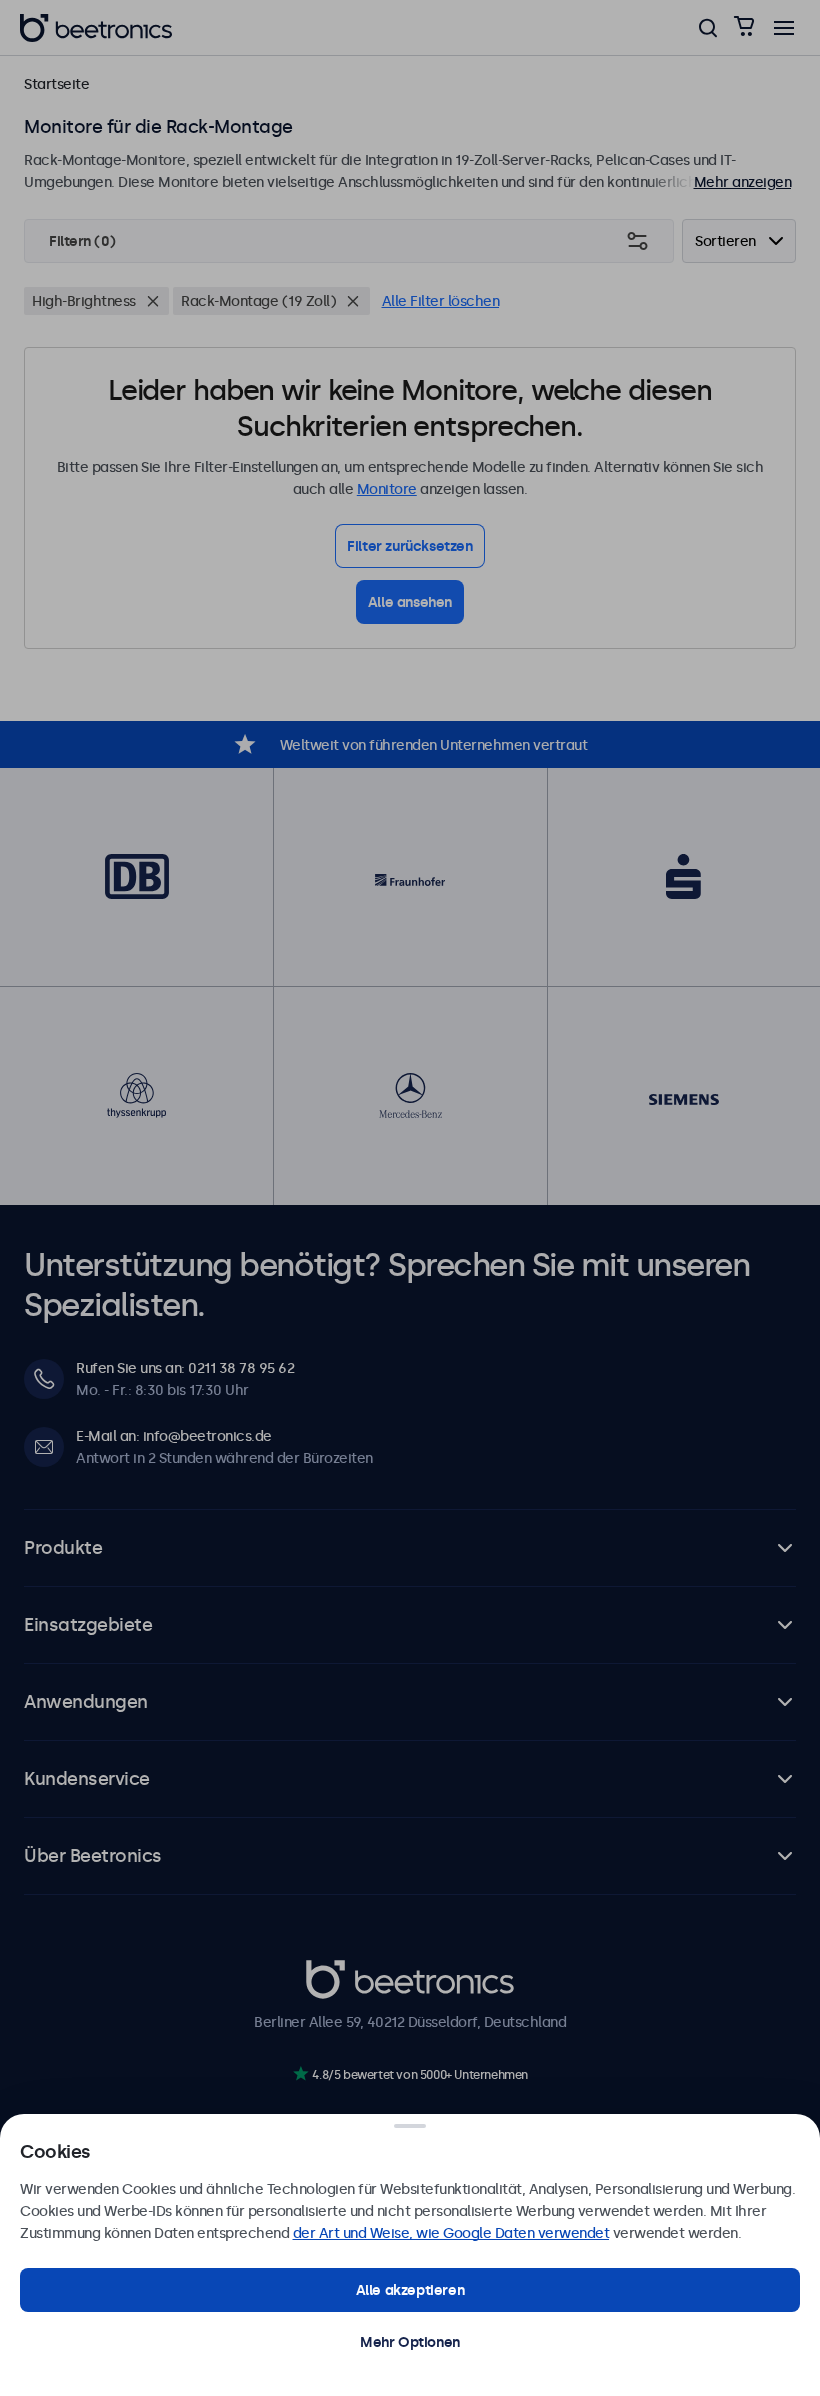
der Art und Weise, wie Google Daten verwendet (451, 2233)
